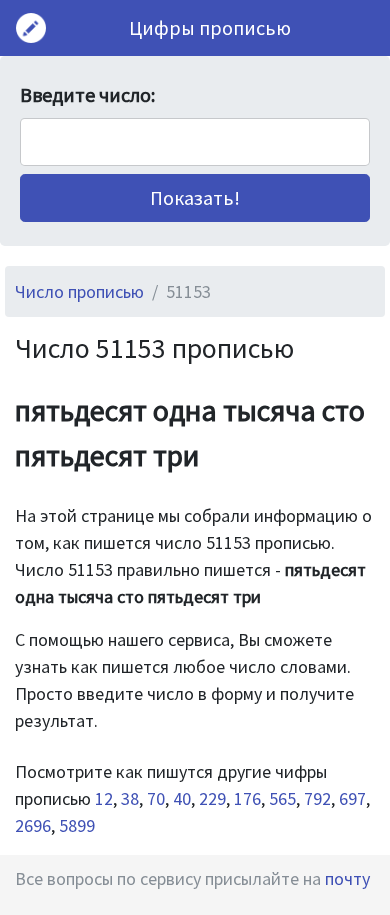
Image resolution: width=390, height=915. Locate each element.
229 (212, 798)
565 (282, 798)
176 (247, 798)
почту (347, 878)
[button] (195, 198)
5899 (77, 825)
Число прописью (79, 291)
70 (156, 798)
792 (317, 798)
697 (352, 798)
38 (130, 798)
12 (104, 798)
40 (182, 798)
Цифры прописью (210, 27)
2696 (33, 825)
